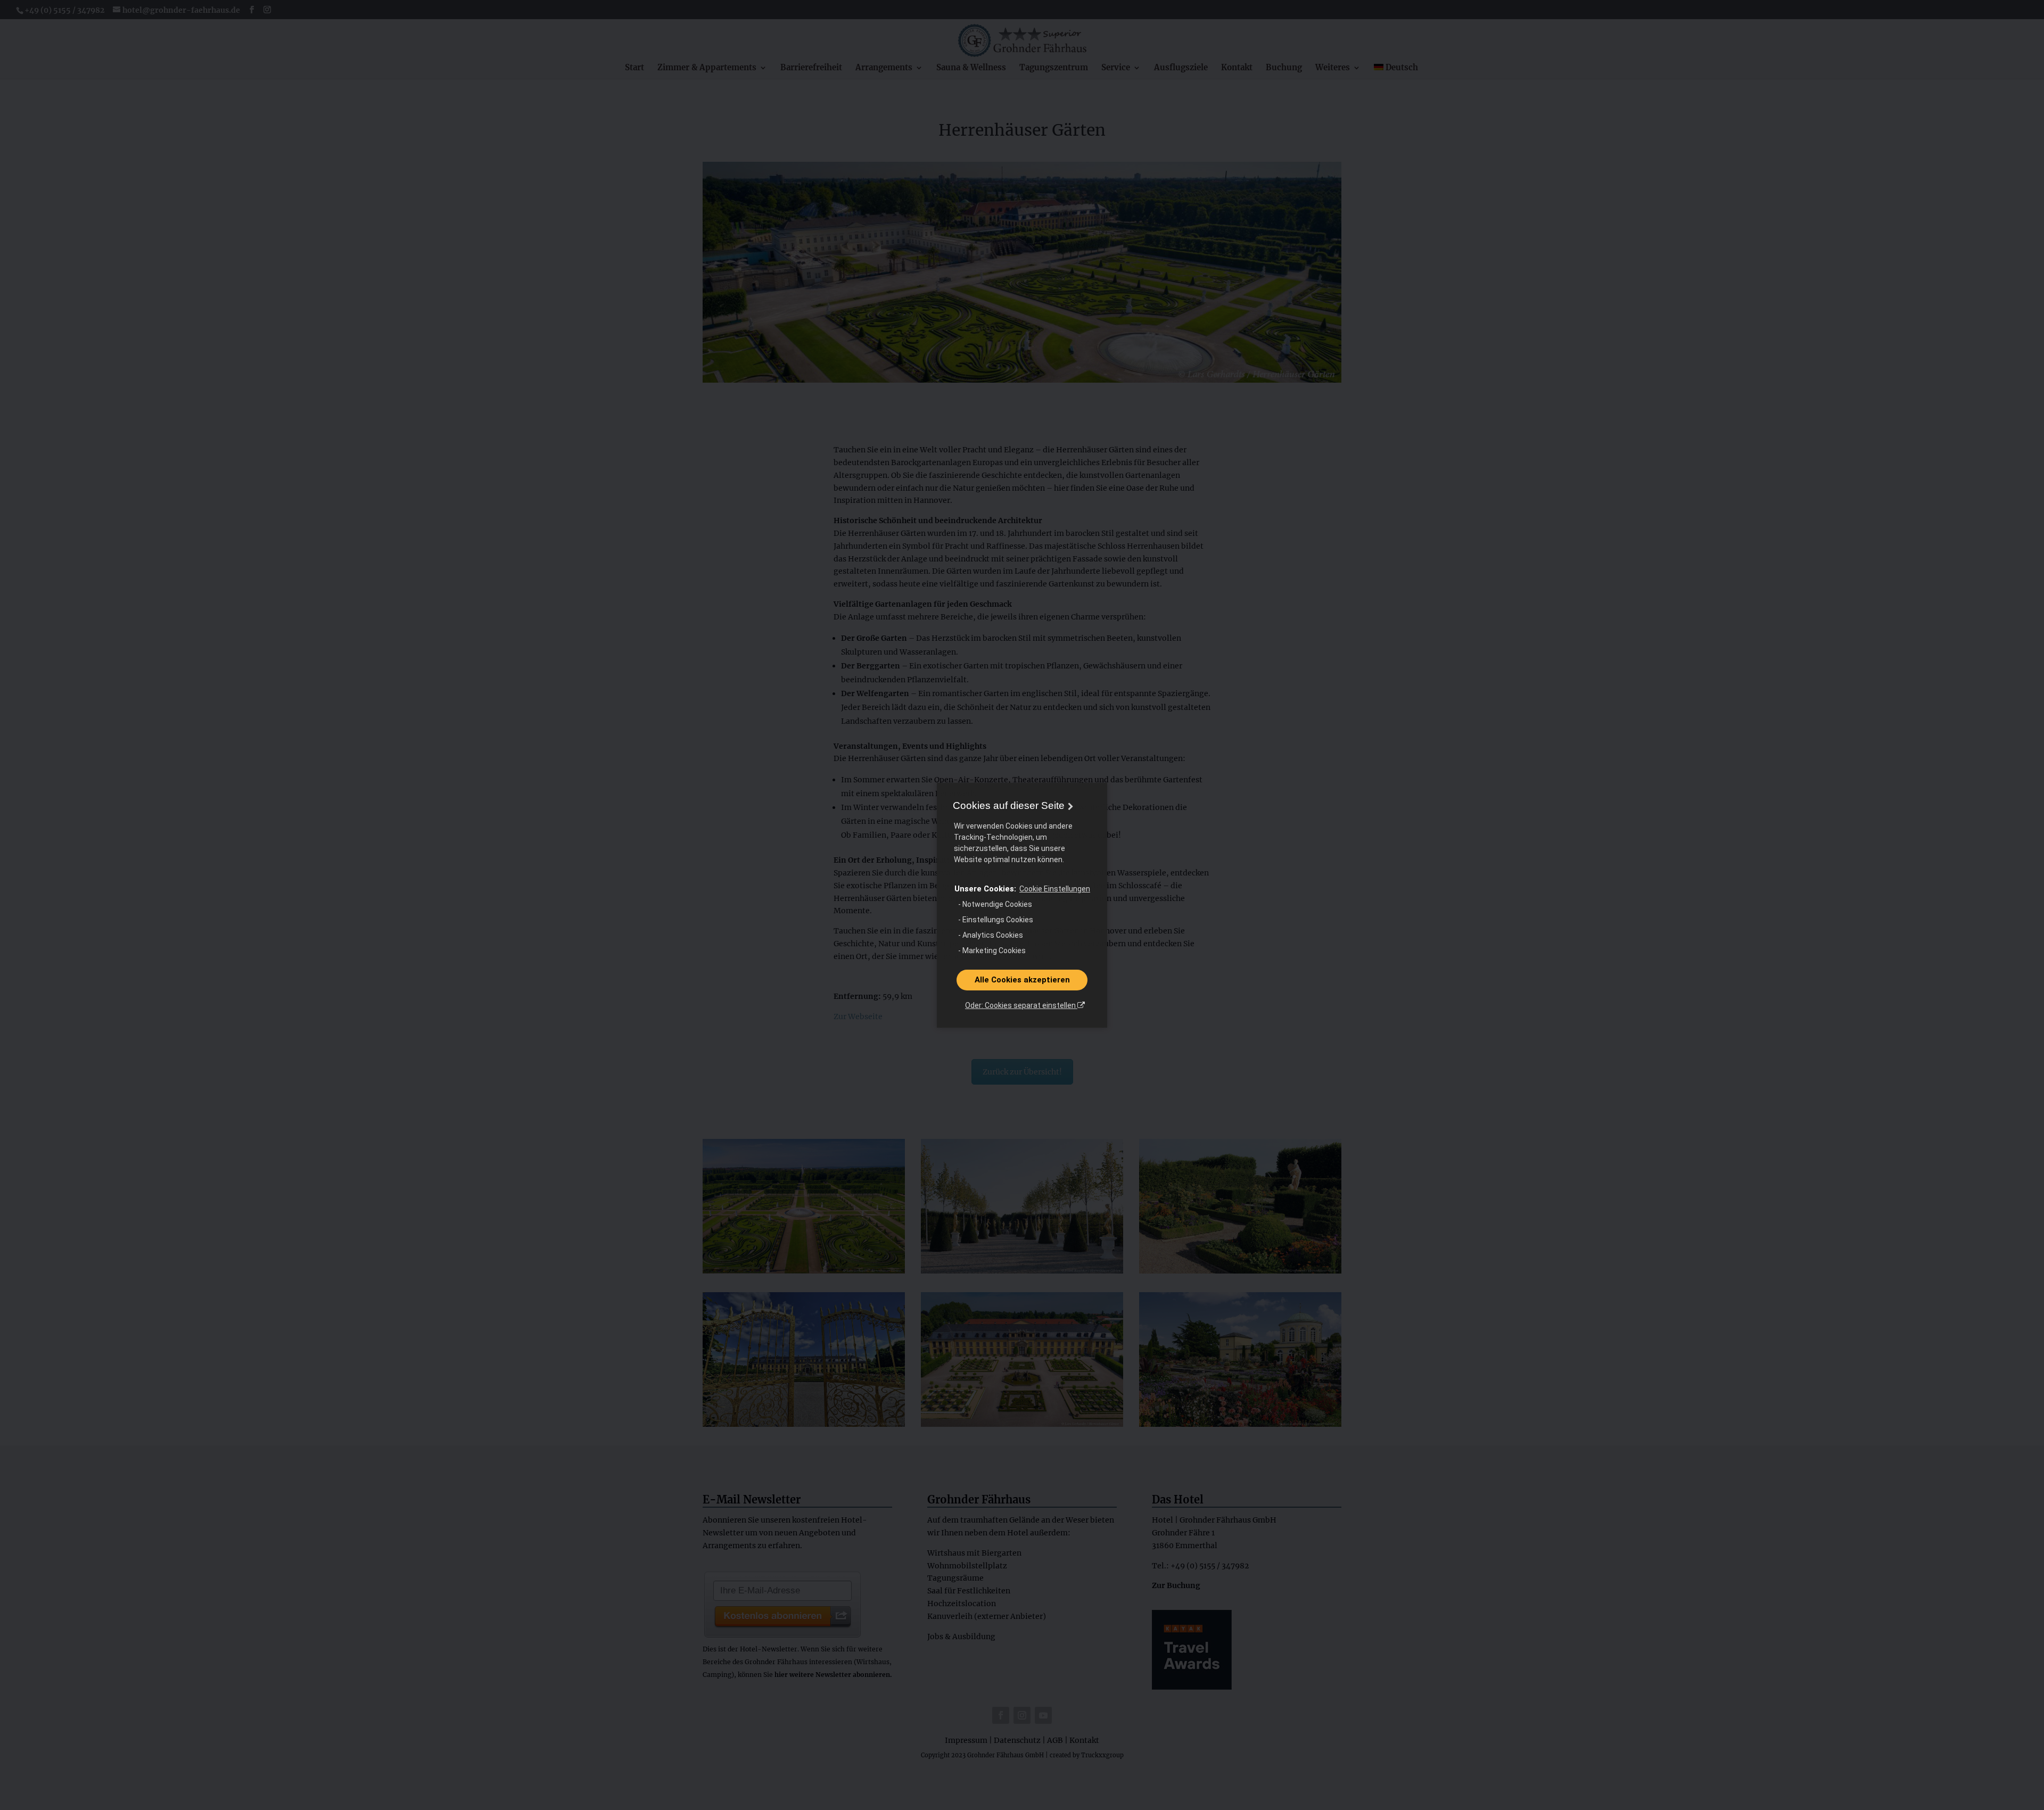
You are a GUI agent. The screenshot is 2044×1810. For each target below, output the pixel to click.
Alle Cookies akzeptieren (1022, 980)
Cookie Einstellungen (1055, 889)
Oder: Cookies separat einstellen (1021, 1005)
